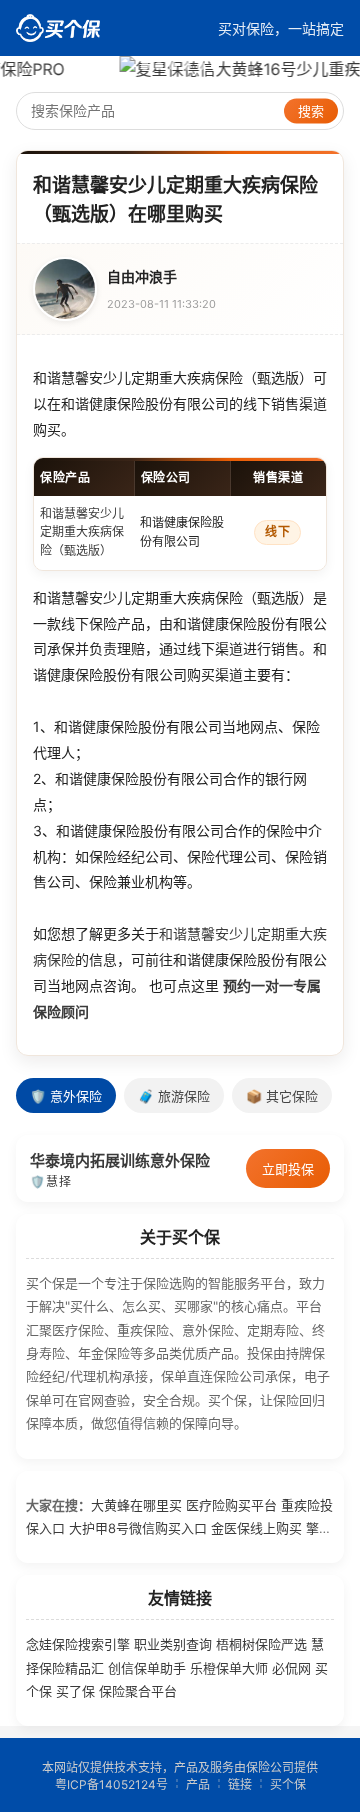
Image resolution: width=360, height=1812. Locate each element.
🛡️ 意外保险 (66, 1096)
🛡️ (38, 1181)
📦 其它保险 (282, 1096)
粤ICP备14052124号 (111, 1784)
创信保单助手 (147, 1668)
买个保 (288, 1784)
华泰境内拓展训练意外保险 (120, 1160)
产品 (198, 1784)
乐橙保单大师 (229, 1668)
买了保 (75, 1691)
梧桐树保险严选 (261, 1644)
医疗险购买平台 (231, 1505)
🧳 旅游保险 (174, 1096)
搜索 (311, 111)
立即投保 (288, 1169)
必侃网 (291, 1668)
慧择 (59, 1181)
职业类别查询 (173, 1644)
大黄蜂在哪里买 (136, 1505)
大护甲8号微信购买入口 (138, 1528)
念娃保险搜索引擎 (78, 1644)
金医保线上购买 (256, 1528)
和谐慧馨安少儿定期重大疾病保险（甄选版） (82, 532)
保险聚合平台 (138, 1691)
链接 (240, 1784)
